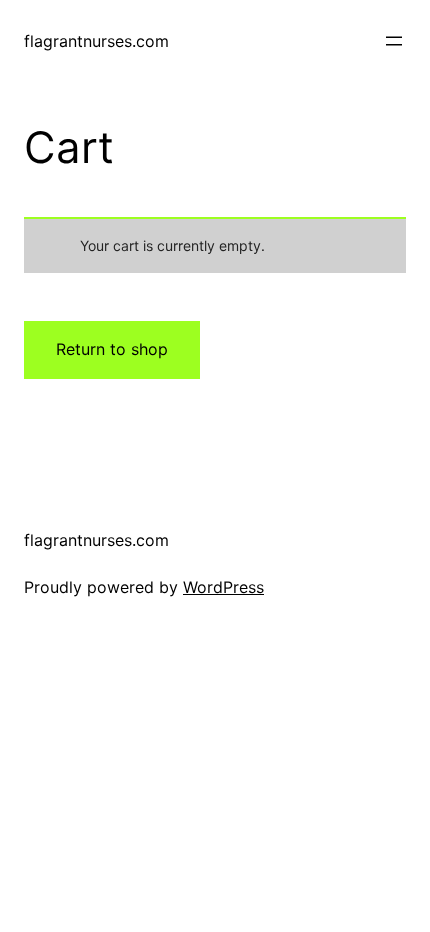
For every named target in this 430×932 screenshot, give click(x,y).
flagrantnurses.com (96, 41)
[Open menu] (394, 41)
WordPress (223, 587)
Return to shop (112, 349)
